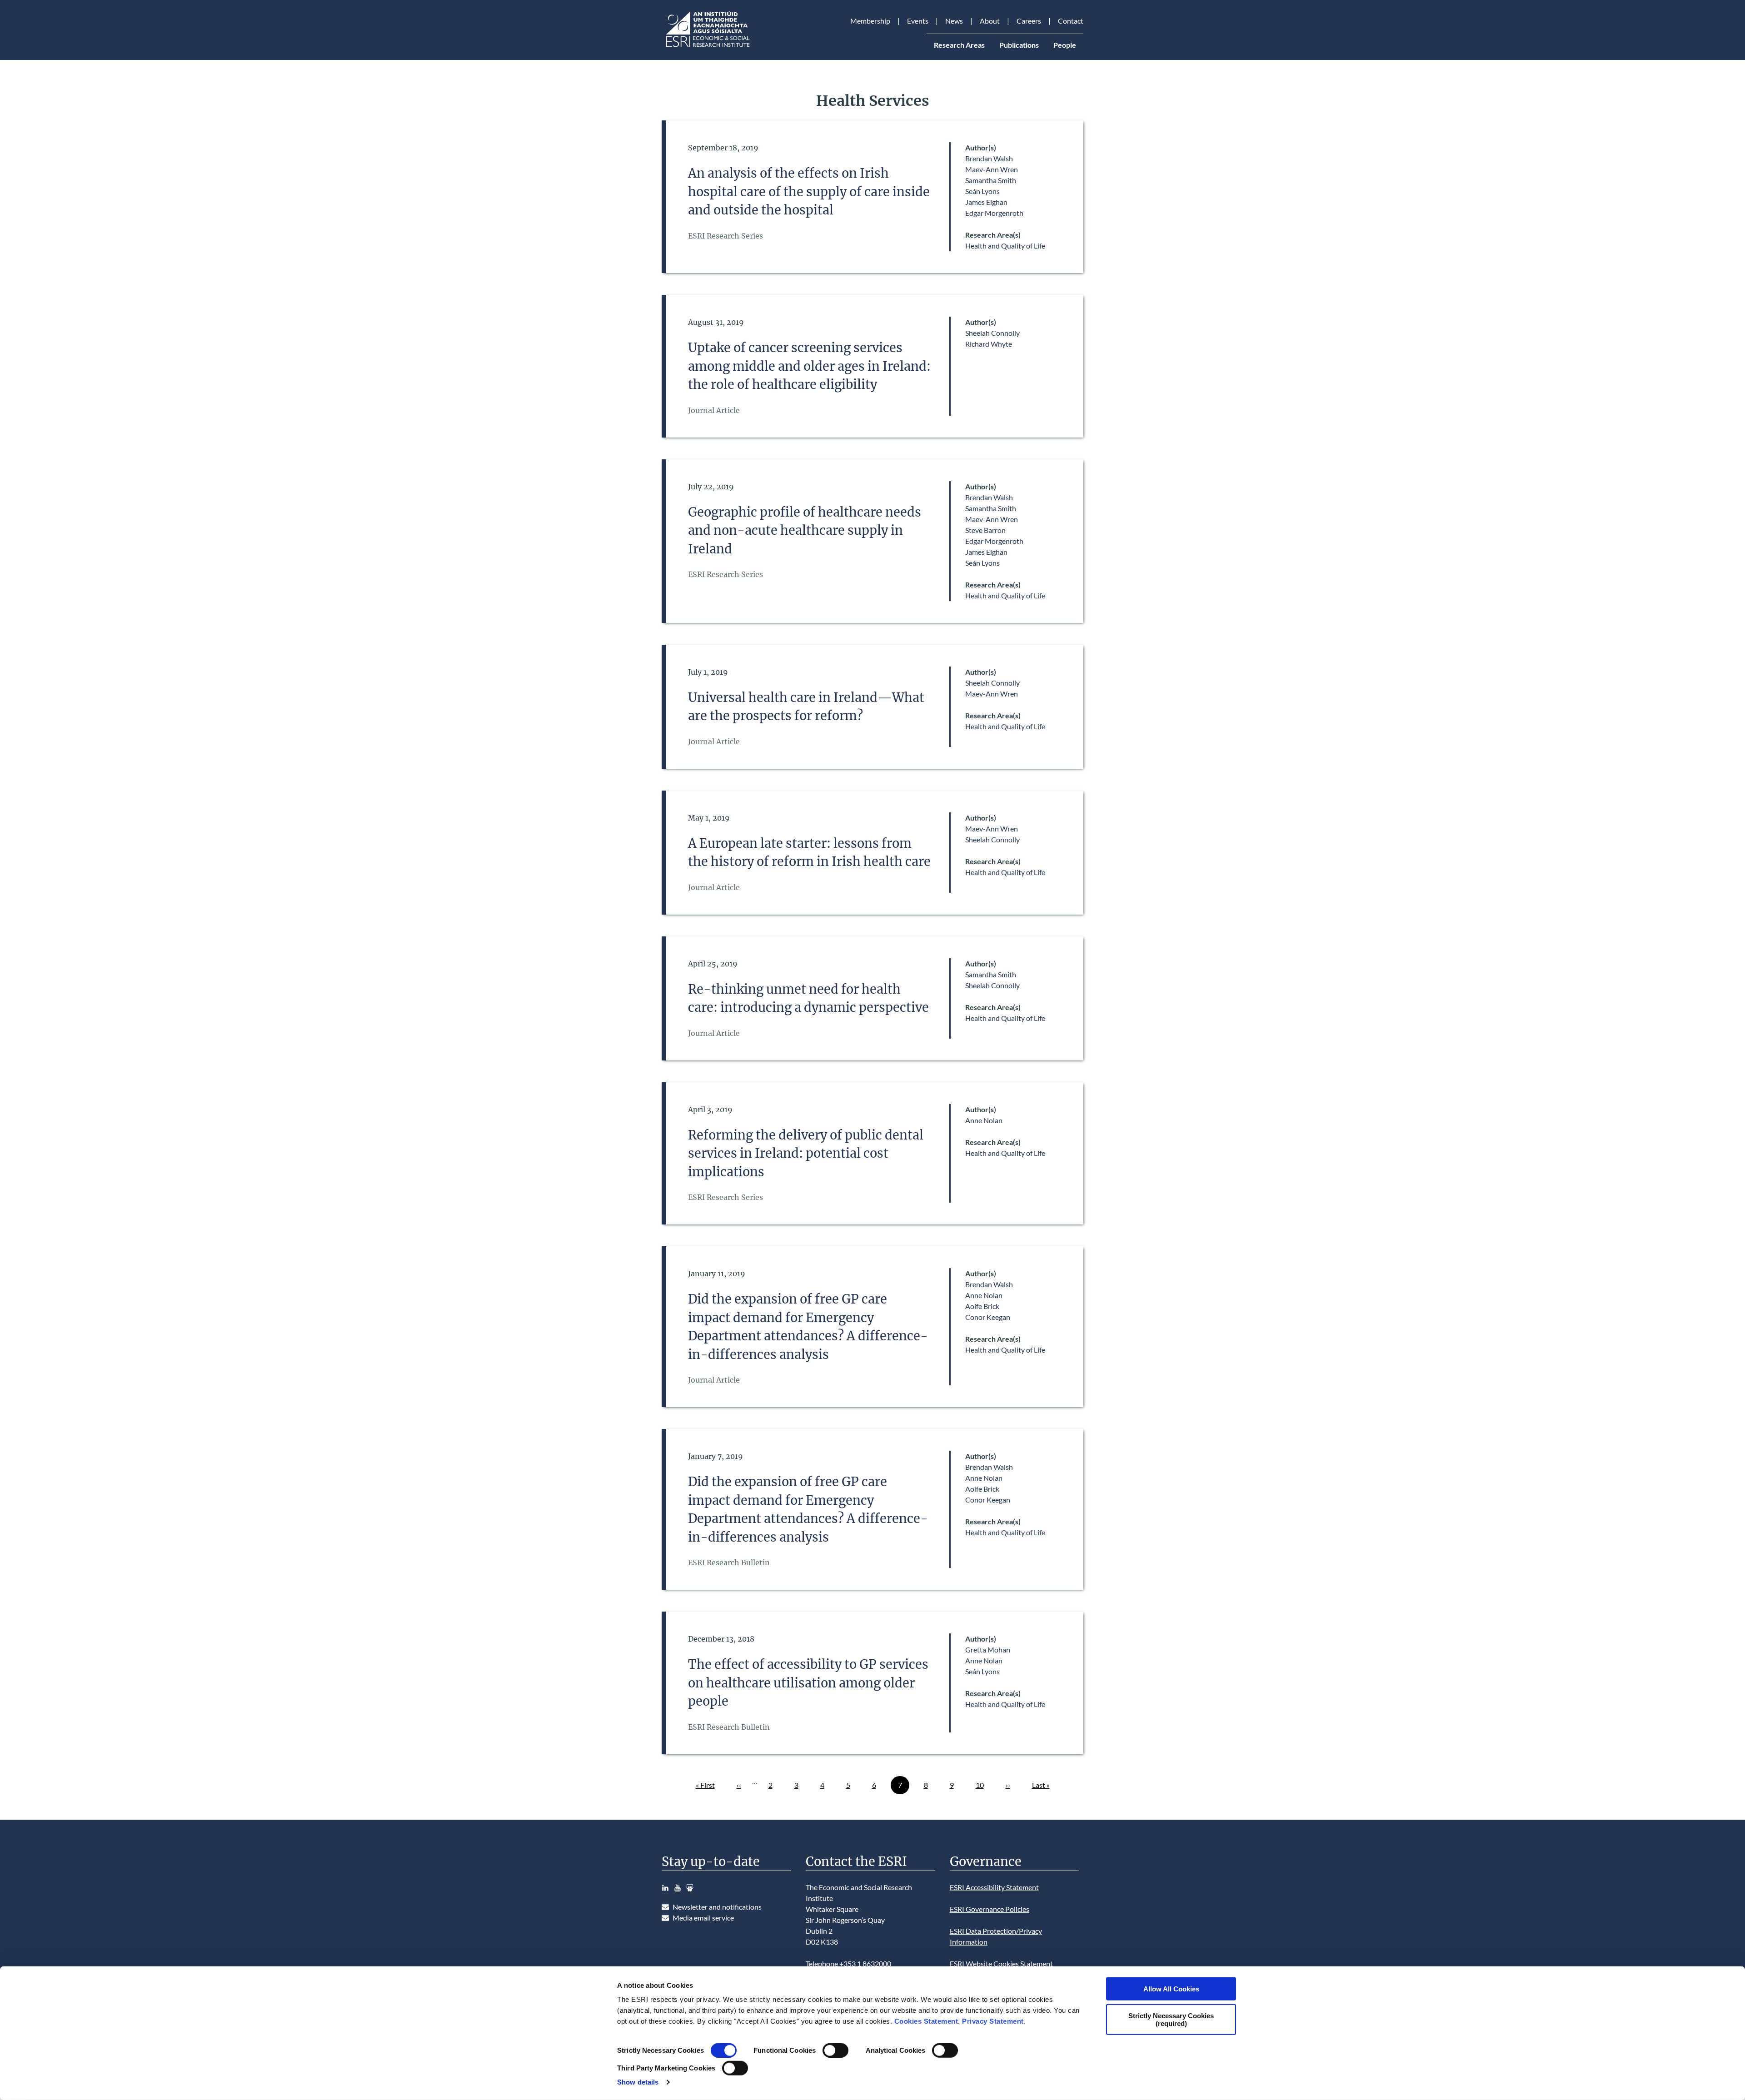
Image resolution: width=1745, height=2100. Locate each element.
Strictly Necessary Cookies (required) (1171, 2019)
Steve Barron (985, 530)
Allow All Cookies (1171, 1989)
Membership (870, 21)
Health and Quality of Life (1005, 246)
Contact (1071, 21)
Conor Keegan (988, 1317)
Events (918, 21)
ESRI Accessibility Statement (994, 1887)
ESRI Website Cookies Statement (1001, 1963)
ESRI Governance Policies (990, 1909)
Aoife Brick (982, 1306)
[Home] (707, 47)
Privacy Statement (993, 2021)
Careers (1029, 21)
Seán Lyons (982, 191)
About (990, 21)
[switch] (835, 2050)
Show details (638, 2082)
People (1065, 45)
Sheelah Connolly (992, 333)
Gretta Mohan (988, 1650)
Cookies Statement (926, 2021)
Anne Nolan (984, 1120)
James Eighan (986, 202)
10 (983, 1785)
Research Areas (959, 45)
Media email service (703, 1918)
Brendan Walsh (989, 158)
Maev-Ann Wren (992, 169)
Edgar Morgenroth (994, 213)
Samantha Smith (991, 180)
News (954, 21)
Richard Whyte (989, 344)
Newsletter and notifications (717, 1907)
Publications (1019, 45)
